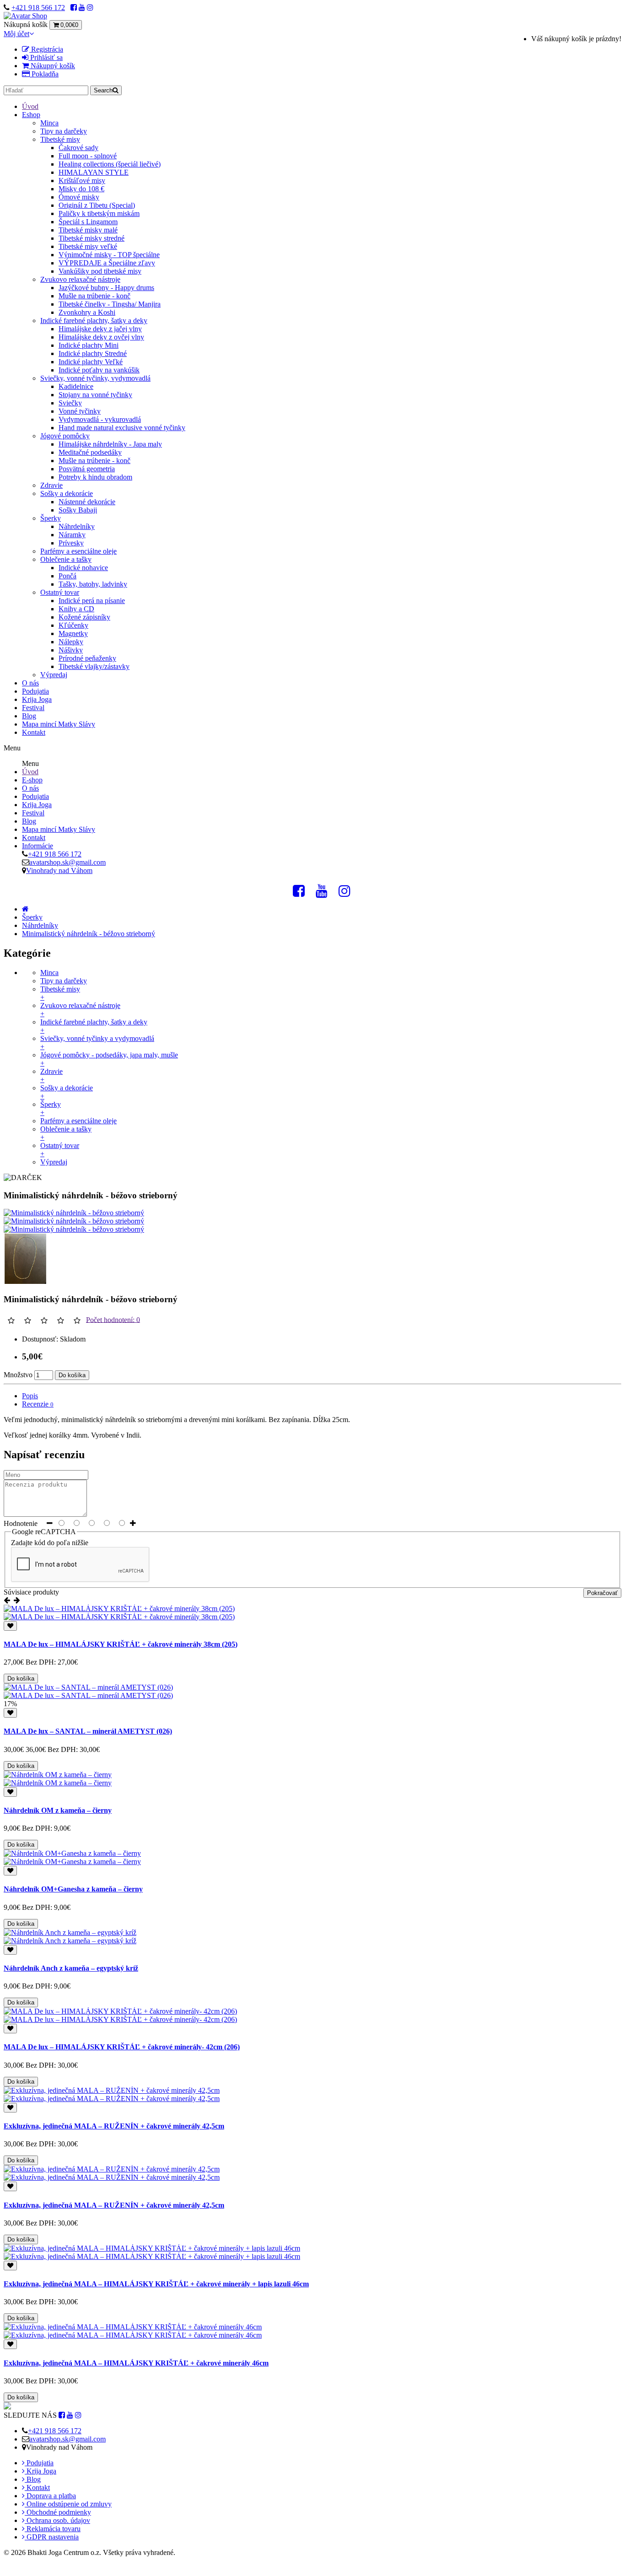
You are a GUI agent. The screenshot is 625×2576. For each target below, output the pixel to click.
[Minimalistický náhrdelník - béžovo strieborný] (74, 1213)
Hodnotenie (21, 1523)
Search (103, 90)
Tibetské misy (60, 139)
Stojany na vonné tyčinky (95, 395)
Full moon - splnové (88, 156)
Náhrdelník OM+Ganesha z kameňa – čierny (73, 1889)
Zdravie (51, 485)
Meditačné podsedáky (90, 452)
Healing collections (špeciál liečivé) (110, 164)
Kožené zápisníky (84, 617)
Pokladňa (44, 74)
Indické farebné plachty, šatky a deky (94, 321)
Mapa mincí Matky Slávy (59, 724)
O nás (30, 683)
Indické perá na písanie (92, 601)
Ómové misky (79, 197)
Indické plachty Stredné (93, 353)
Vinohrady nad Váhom (59, 870)
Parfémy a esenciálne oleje (78, 551)
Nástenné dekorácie (87, 502)
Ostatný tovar (60, 592)
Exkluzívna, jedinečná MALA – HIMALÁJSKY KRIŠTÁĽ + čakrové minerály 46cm (136, 2363)
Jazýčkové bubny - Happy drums (106, 288)
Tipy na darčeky (64, 131)
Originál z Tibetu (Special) (97, 205)
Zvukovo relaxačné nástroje (80, 279)
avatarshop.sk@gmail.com (67, 862)
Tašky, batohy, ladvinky (93, 584)
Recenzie (38, 1404)
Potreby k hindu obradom (95, 477)
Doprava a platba (50, 2496)
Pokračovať (602, 1593)
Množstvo (18, 1375)
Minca (49, 123)
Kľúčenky (73, 625)
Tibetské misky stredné (92, 238)
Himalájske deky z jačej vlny (100, 329)
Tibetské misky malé (88, 230)
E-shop (32, 780)
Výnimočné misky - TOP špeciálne (109, 255)
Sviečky (70, 403)
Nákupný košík (52, 66)
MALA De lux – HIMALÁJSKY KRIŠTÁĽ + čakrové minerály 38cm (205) (121, 1644)
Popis (30, 1396)
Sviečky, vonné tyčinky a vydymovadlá (97, 1043)
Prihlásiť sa (46, 57)
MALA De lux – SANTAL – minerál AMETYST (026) (88, 1731)
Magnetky (73, 633)
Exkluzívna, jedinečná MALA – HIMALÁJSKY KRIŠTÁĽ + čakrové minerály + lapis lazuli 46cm (156, 2284)
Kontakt (34, 732)
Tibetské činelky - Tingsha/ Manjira (110, 304)
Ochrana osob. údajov (57, 2520)
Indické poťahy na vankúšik (99, 370)
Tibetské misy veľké (88, 246)
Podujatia (35, 691)
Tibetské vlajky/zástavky (94, 666)
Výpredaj (54, 675)
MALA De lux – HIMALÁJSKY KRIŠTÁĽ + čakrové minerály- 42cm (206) (122, 2047)
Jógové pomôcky (65, 436)
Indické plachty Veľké (91, 362)
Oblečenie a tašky (66, 559)
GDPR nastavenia (52, 2537)
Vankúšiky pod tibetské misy (100, 271)
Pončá (67, 576)
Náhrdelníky (77, 526)
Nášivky (71, 650)
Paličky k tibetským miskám (99, 213)
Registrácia (46, 49)
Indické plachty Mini (89, 345)
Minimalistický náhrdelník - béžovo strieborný (89, 934)
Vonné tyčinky (80, 411)
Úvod (30, 106)
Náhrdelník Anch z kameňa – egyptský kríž (71, 1968)
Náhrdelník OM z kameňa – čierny (58, 1810)
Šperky (51, 518)
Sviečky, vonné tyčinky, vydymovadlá (95, 378)
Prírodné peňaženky (87, 658)
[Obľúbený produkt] (10, 1626)
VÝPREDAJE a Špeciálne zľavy (107, 263)
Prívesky (71, 543)
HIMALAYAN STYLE (94, 172)
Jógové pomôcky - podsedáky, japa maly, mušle (109, 1059)
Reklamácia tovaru (53, 2529)
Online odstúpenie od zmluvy (68, 2504)
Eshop (31, 115)
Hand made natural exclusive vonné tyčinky (122, 428)
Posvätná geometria (87, 469)
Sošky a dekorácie (67, 493)
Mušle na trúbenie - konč (94, 296)
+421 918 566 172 (38, 8)
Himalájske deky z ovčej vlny (101, 337)
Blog (29, 716)
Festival (33, 708)
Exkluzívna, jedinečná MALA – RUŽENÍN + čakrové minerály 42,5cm (114, 2126)
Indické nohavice (83, 568)
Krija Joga (37, 699)
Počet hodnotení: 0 (113, 1319)
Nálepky (71, 642)
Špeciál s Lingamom (88, 222)
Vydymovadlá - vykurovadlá (100, 419)
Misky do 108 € (81, 189)
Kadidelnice (76, 386)
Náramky (72, 535)
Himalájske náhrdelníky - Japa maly (110, 444)
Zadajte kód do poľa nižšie (50, 1543)
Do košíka (72, 1375)
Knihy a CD (76, 609)
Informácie (38, 846)
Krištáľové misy (82, 181)
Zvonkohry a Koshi (87, 312)
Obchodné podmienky (58, 2512)
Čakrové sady (78, 148)
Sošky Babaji (78, 510)
